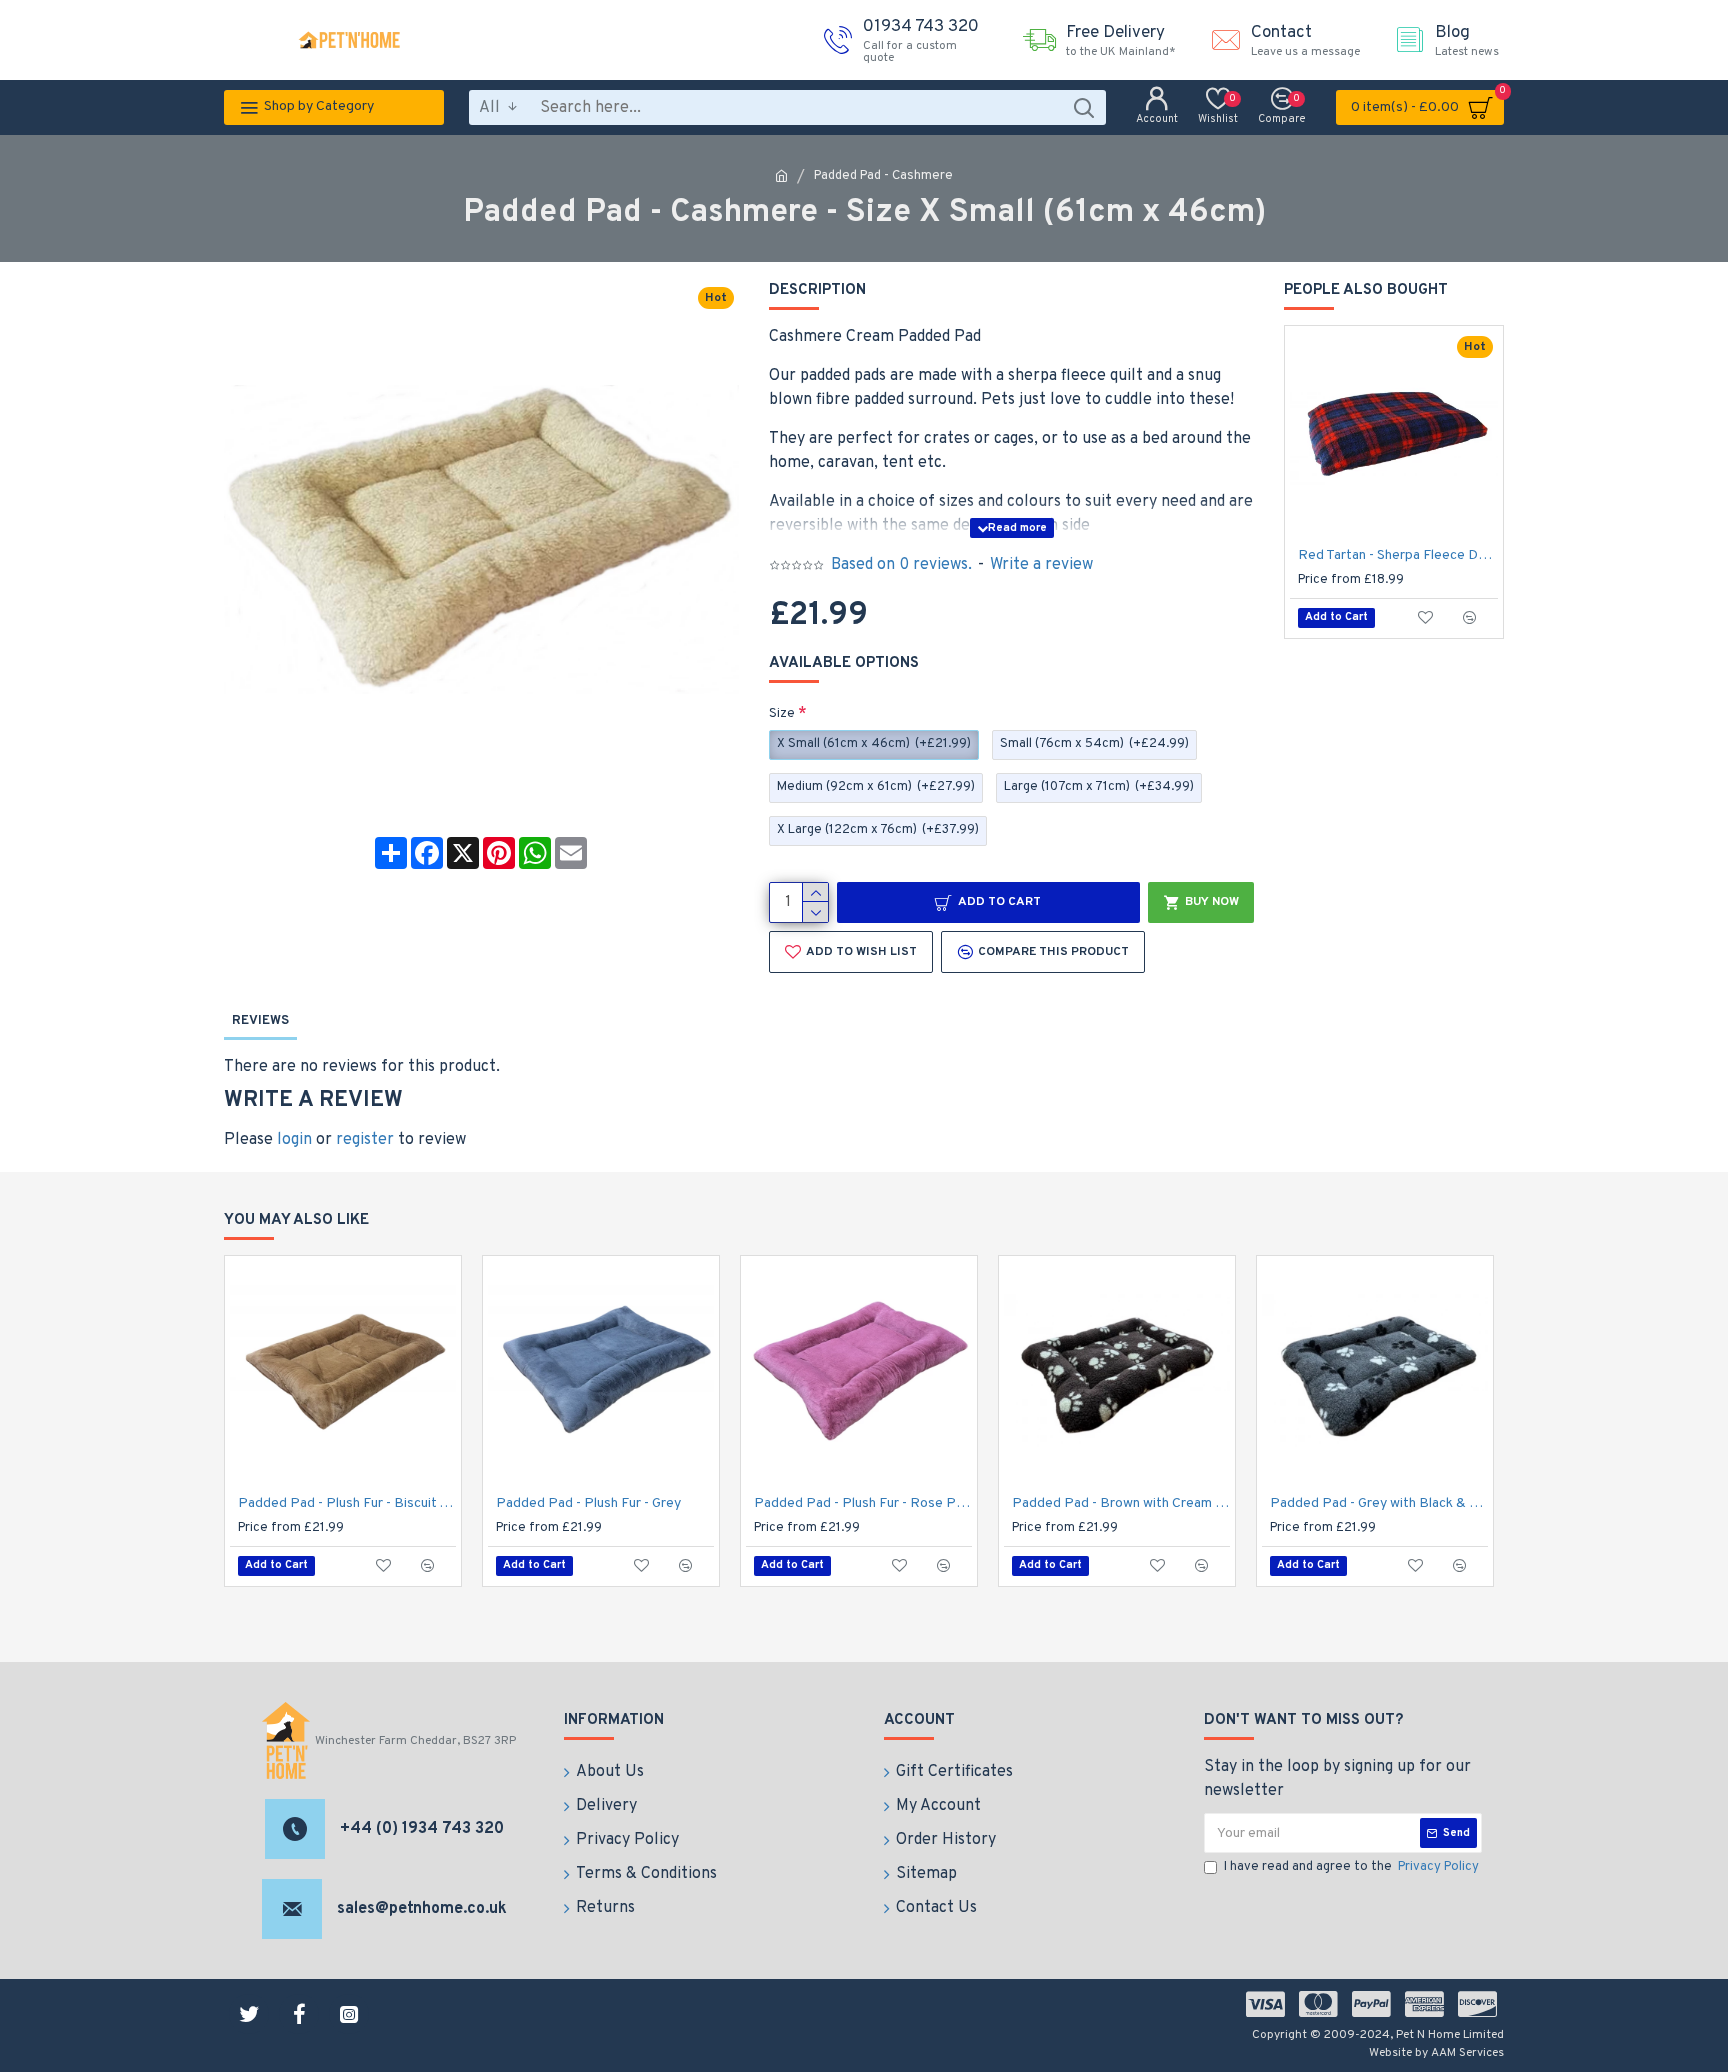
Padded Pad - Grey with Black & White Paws (1379, 1503)
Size (782, 714)
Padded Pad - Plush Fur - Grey (588, 1503)
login (294, 1140)
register (365, 1140)
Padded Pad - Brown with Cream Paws (1121, 1503)
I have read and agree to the (1351, 1867)
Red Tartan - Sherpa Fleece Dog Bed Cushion (1398, 555)
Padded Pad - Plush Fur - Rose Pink (863, 1503)
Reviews (260, 1021)
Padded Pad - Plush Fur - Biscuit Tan (347, 1503)
